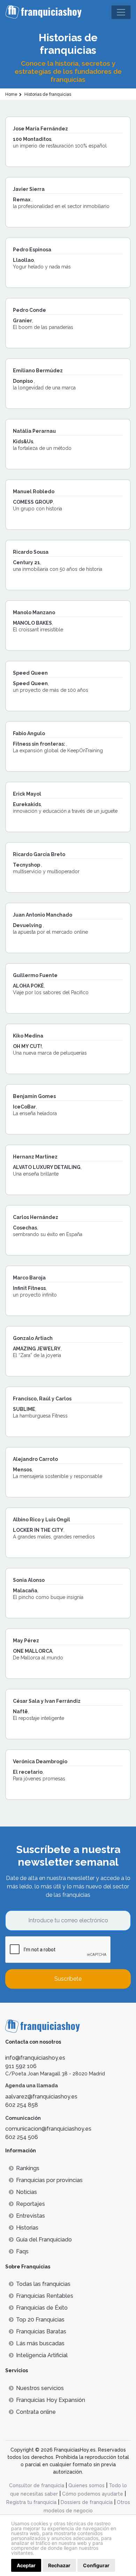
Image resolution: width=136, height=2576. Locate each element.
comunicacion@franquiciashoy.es (48, 2129)
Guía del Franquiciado (44, 2240)
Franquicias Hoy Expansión (51, 2400)
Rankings (28, 2168)
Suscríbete (68, 1979)
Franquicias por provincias (49, 2180)
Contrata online (36, 2412)
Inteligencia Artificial (42, 2355)
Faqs (22, 2251)
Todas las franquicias (43, 2284)
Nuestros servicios (40, 2388)
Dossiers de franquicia (87, 2502)
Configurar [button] (96, 2565)
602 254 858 (22, 2105)
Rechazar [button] (59, 2565)
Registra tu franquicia (31, 2502)
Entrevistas (31, 2216)
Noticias (27, 2192)
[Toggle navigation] (121, 12)
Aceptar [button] (26, 2565)
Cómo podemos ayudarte (93, 2494)
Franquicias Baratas (41, 2331)
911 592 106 (21, 2066)
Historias (27, 2228)
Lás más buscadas (40, 2343)
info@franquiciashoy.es (35, 2058)
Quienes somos (86, 2485)
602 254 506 (22, 2137)
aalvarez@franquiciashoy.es (41, 2097)
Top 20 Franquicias (40, 2320)
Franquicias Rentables (45, 2296)
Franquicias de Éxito (42, 2308)
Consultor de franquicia (37, 2485)
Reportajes (31, 2204)
